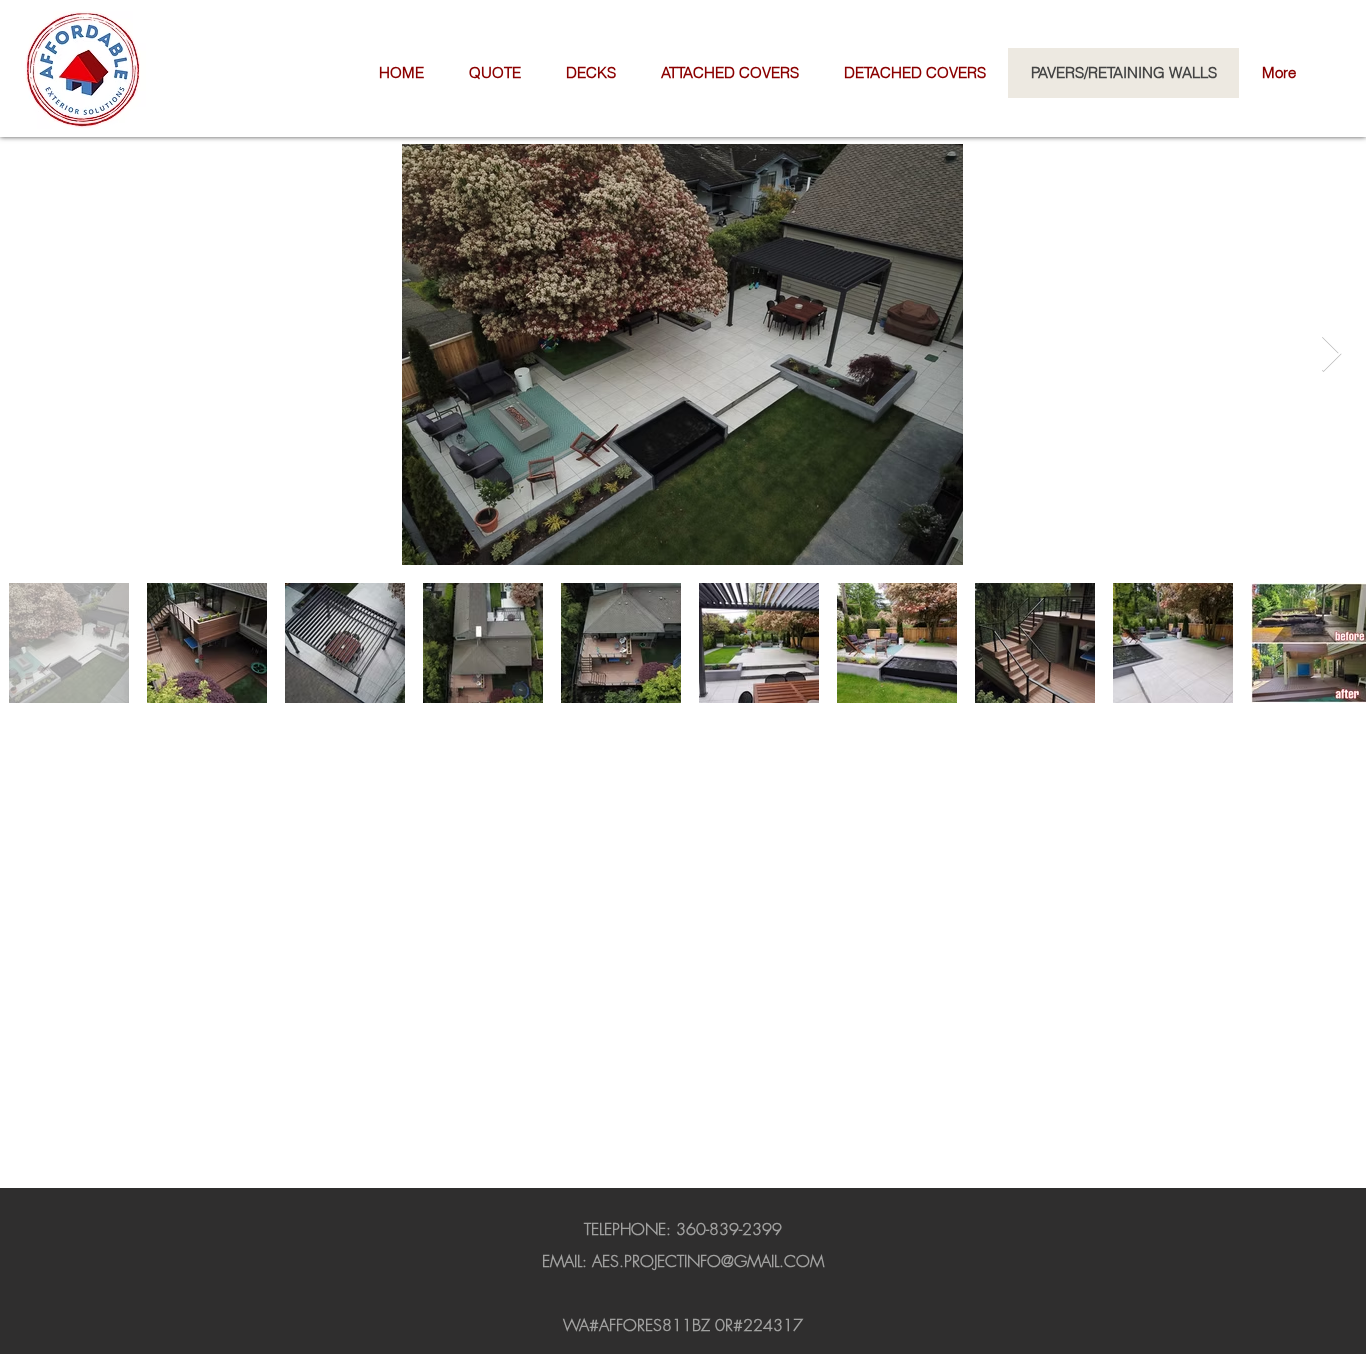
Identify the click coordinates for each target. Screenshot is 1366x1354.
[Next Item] (1331, 354)
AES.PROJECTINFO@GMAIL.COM (708, 1261)
